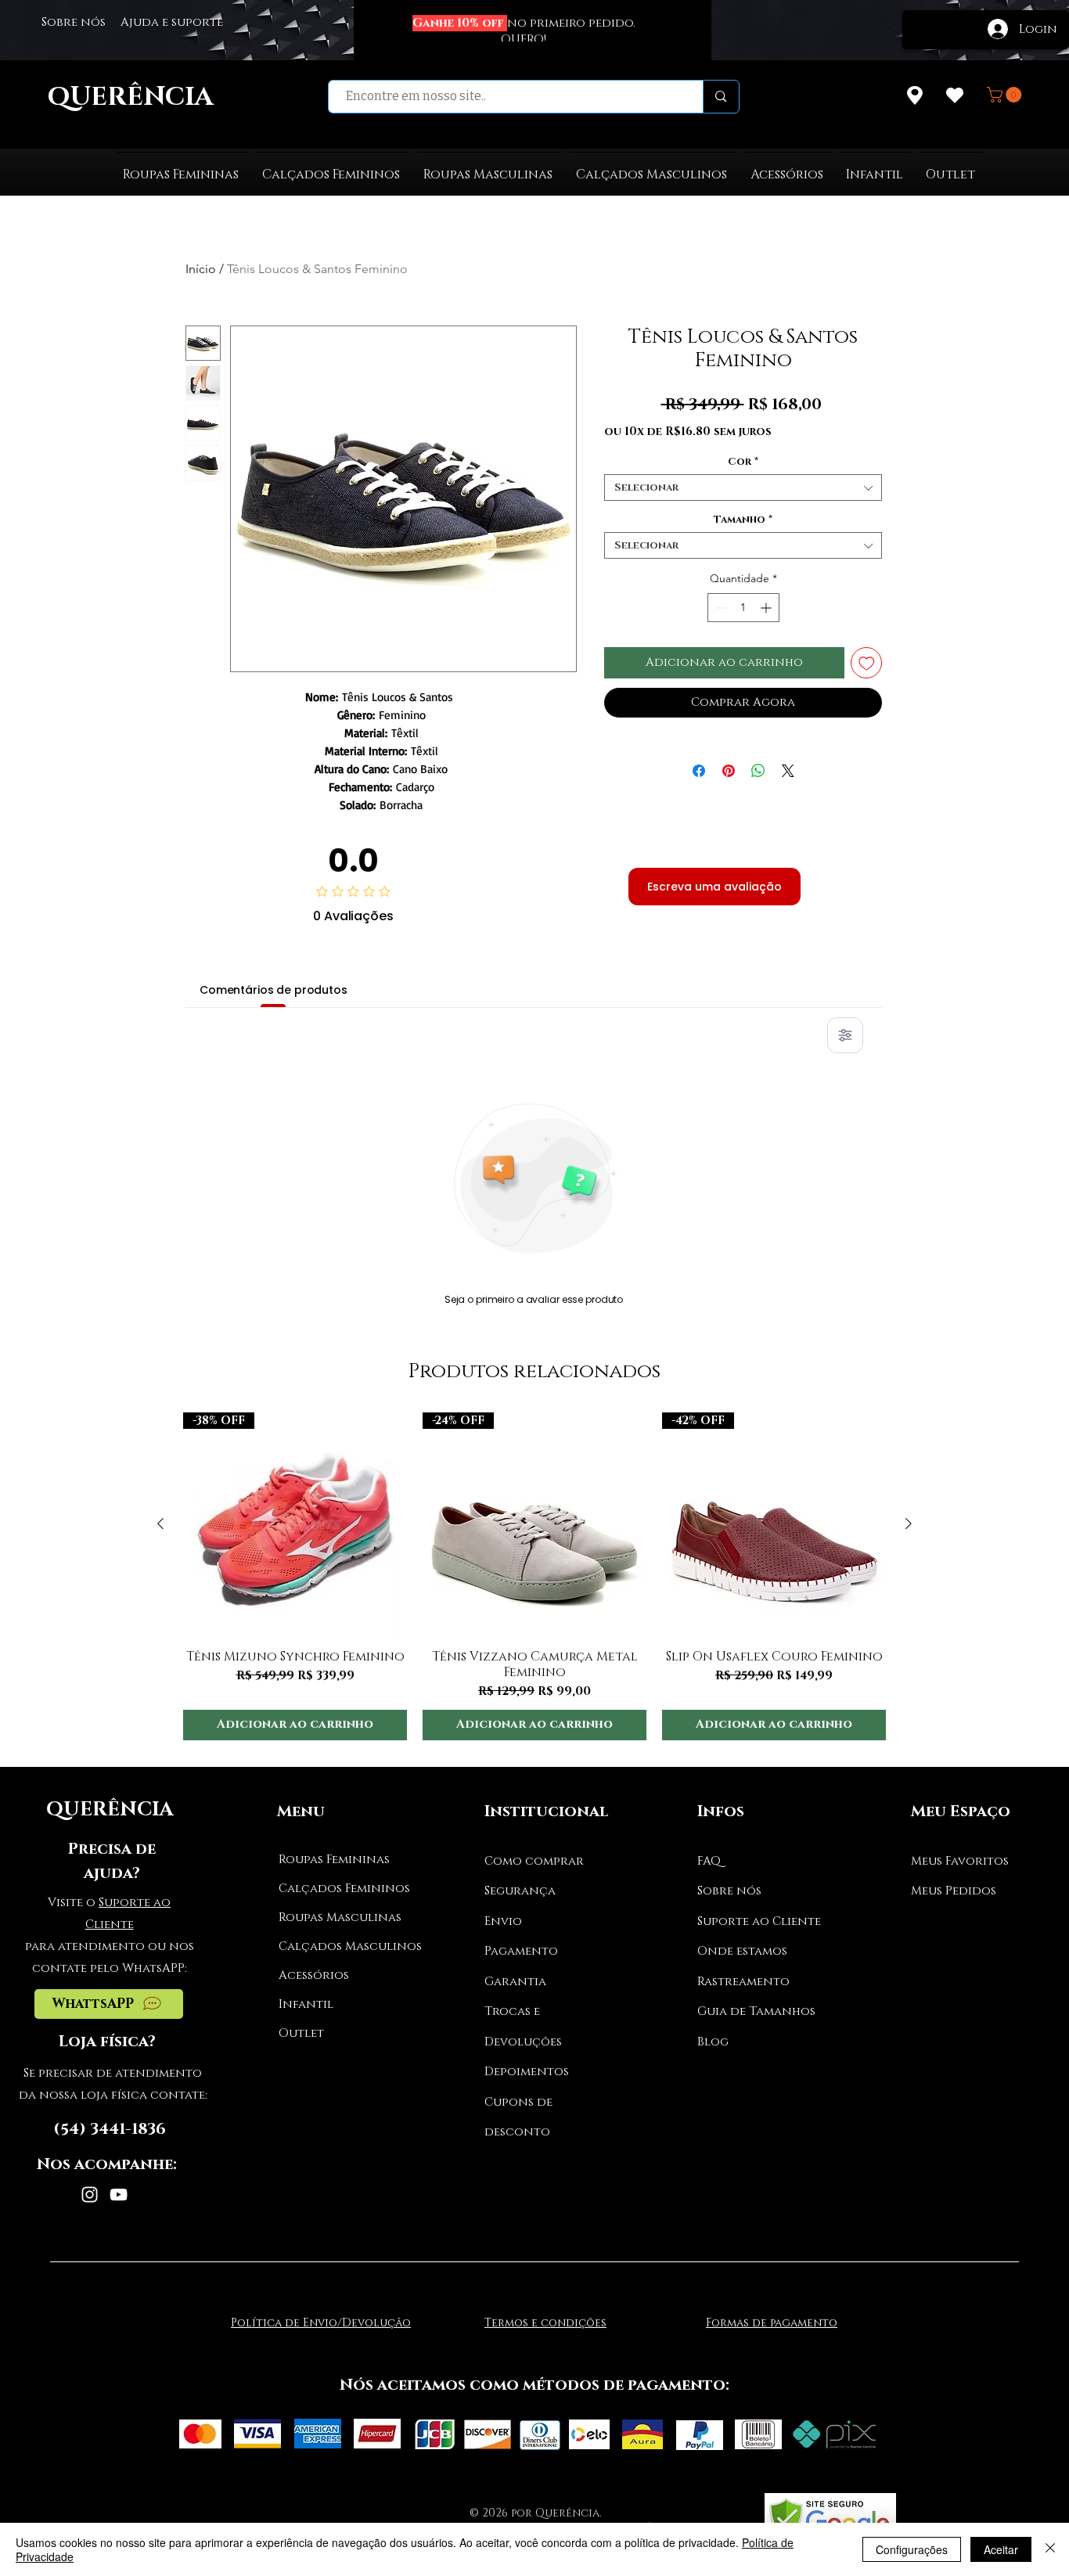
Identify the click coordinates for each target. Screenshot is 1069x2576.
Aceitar (1001, 2549)
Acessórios (314, 1975)
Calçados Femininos (337, 1889)
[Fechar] (1050, 2549)
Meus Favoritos (960, 1861)
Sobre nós (729, 1891)
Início (201, 269)
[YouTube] (119, 2195)
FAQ (709, 1861)
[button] (1006, 95)
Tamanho (743, 520)
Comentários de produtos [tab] (274, 990)
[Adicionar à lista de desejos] (867, 663)
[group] (534, 1576)
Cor (743, 462)
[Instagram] (90, 2195)
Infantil (306, 2004)
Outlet (301, 2033)
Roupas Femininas (334, 1860)
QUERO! (524, 40)
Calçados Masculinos (337, 1946)
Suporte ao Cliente (759, 1921)
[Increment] (767, 608)
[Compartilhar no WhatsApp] (758, 761)
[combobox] (743, 487)
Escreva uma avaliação (714, 887)
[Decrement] (720, 608)
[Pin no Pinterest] (729, 761)
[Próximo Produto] (909, 1524)
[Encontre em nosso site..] (720, 97)
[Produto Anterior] (160, 1524)
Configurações (912, 2549)
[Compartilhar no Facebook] (699, 761)
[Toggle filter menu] (845, 1035)
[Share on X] (788, 761)
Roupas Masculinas (337, 1918)
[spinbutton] (743, 608)
